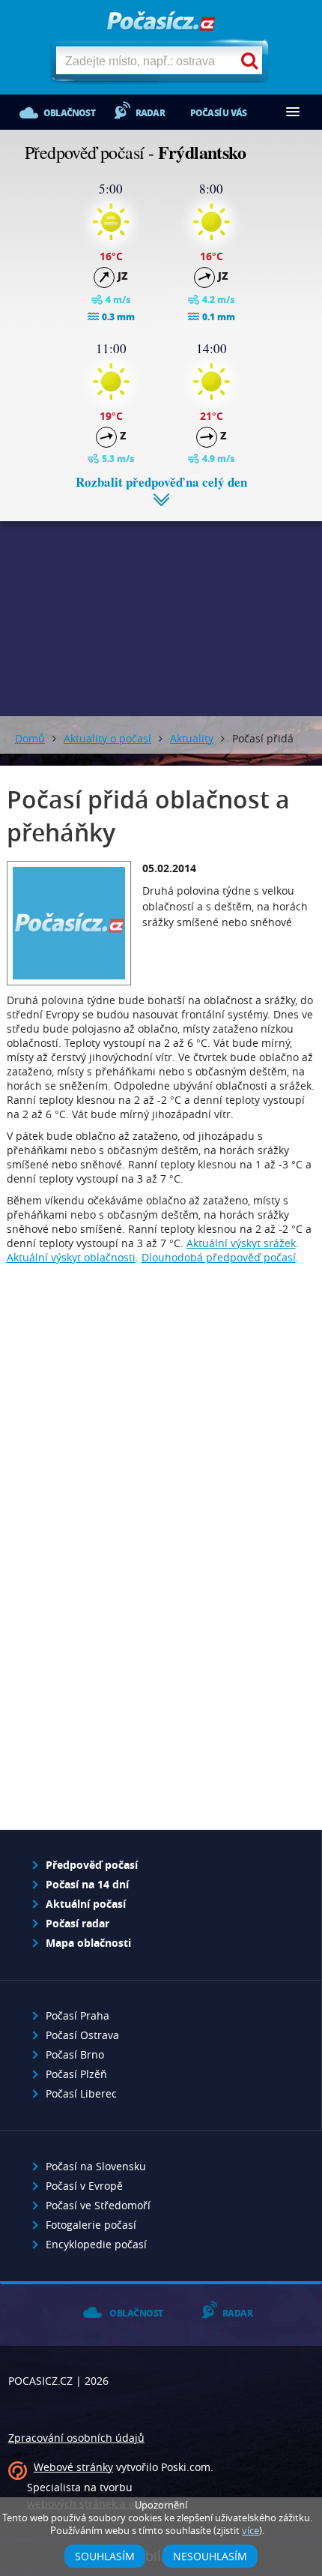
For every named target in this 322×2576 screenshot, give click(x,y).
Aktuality (192, 738)
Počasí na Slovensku (96, 2166)
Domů (30, 738)
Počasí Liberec (81, 2093)
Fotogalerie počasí (91, 2225)
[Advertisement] (161, 607)
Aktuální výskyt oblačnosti (71, 1257)
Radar (150, 113)
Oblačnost (69, 113)
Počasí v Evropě (84, 2186)
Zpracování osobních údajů (76, 2438)
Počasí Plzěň (76, 2074)
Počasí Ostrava (82, 2035)
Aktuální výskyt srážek (241, 1243)
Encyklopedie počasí (96, 2244)
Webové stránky (73, 2467)
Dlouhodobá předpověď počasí (219, 1257)
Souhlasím (105, 2556)
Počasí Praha (78, 2015)
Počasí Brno (75, 2054)
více (250, 2531)
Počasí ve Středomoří (98, 2205)
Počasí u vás (218, 113)
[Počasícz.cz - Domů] (161, 22)
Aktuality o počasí (107, 738)
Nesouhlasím (210, 2556)
